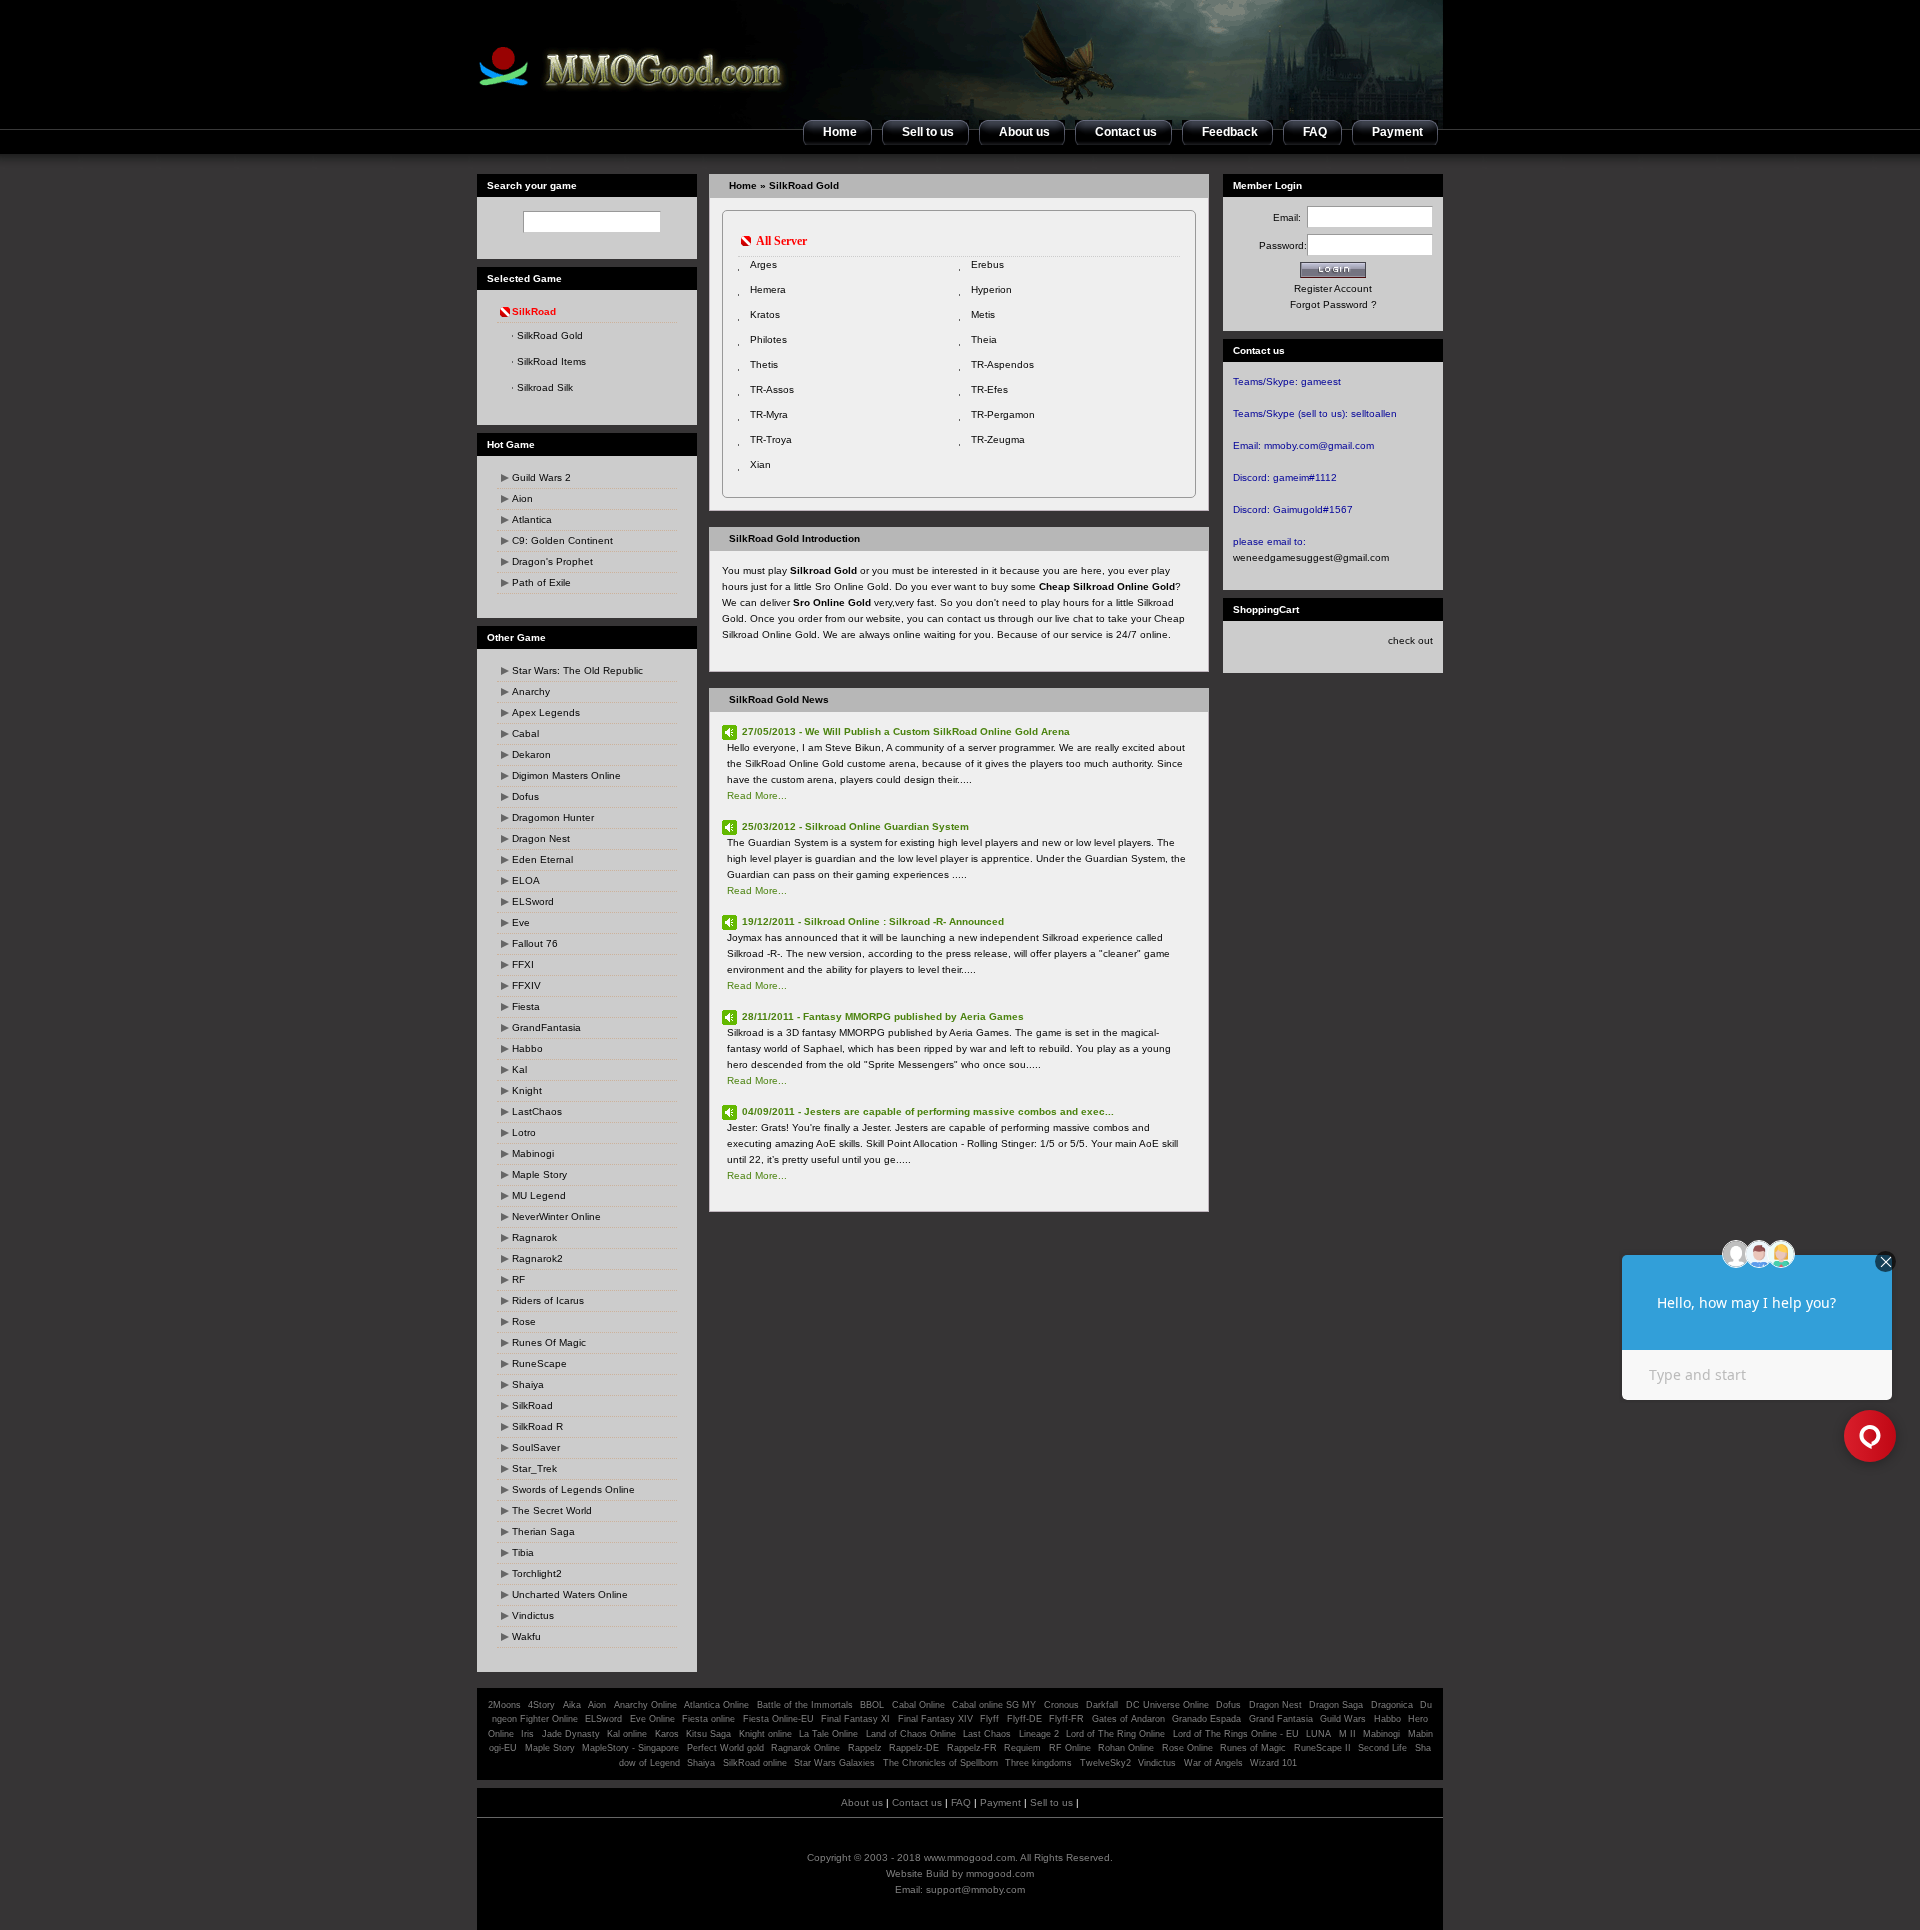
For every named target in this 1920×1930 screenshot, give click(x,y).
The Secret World (552, 1510)
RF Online (1070, 1748)
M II (1347, 1734)
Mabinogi (533, 1153)
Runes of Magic (1253, 1748)
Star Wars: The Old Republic (577, 670)
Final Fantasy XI (855, 1719)
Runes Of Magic (549, 1342)
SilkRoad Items (551, 361)
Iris (527, 1734)
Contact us (917, 1802)
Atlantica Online (716, 1705)
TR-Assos (772, 389)
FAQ (961, 1802)
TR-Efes (989, 389)
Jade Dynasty (571, 1734)
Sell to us (1051, 1802)
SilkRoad (532, 1405)
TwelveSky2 (1105, 1763)
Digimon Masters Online (566, 775)
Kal (519, 1069)
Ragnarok (534, 1237)
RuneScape (539, 1363)
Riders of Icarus (548, 1300)
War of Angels (1213, 1763)
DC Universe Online (1167, 1705)
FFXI (523, 964)
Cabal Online (918, 1705)
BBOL (872, 1705)
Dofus (525, 796)
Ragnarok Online (805, 1748)
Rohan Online (1126, 1748)
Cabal (525, 733)
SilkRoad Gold (550, 335)
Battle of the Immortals (805, 1705)
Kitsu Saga (708, 1734)
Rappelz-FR (972, 1748)
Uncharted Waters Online (570, 1594)
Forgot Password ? (1333, 304)
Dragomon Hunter (553, 817)
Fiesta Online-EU (778, 1719)
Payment (1000, 1802)
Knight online (765, 1734)
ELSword (533, 901)
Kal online (627, 1734)
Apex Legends (546, 712)
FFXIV (526, 985)
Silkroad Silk (545, 387)
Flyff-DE (1024, 1719)
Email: (1290, 217)
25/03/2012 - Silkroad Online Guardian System (855, 826)
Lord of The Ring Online (1115, 1734)
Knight (527, 1090)
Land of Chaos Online (911, 1734)
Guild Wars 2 (541, 477)
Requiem (1022, 1748)
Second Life (1382, 1748)
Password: (1283, 245)
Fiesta (526, 1006)
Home (743, 185)
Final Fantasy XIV (935, 1719)
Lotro (524, 1132)
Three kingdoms (1038, 1763)
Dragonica (1392, 1705)
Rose (524, 1321)
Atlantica (532, 519)
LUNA (1318, 1734)
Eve (521, 922)
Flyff (989, 1719)
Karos (667, 1734)
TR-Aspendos (1002, 364)
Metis (983, 314)
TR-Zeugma (998, 439)
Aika (572, 1705)
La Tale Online (828, 1734)
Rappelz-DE (914, 1748)
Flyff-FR (1066, 1719)
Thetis (764, 364)
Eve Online (652, 1719)
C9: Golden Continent (562, 540)
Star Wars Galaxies (834, 1763)
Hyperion (991, 289)
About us (862, 1802)
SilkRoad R (537, 1426)
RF (518, 1279)
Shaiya (528, 1384)
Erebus (987, 264)
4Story (541, 1705)
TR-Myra (769, 414)
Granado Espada (1206, 1719)
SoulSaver (536, 1447)
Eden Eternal (542, 859)
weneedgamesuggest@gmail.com (1311, 557)
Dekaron (531, 754)
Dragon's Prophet (552, 561)
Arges (763, 264)
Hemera (768, 289)
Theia (984, 339)
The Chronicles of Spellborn (940, 1763)
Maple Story (539, 1174)
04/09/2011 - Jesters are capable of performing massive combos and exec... (928, 1111)
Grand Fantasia (1281, 1719)
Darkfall (1102, 1705)
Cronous (1061, 1705)
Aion (522, 498)
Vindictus (533, 1615)
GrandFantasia (546, 1027)
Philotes (768, 339)
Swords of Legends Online (573, 1489)
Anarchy (531, 691)
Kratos (765, 314)
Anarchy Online (645, 1705)
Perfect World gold (725, 1748)
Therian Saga (543, 1531)
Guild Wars (1343, 1719)
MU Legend (539, 1195)
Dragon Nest (541, 838)
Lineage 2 (1039, 1734)
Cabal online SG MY (994, 1705)
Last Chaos (987, 1734)
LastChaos (537, 1111)
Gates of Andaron (1128, 1719)
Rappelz (865, 1748)
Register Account (1333, 288)
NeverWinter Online (556, 1216)
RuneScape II (1322, 1748)
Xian (760, 464)
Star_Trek (534, 1468)
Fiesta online (708, 1719)
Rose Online (1187, 1748)
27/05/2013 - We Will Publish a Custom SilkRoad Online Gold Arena (906, 731)
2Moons (504, 1705)
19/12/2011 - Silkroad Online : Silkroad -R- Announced (873, 921)
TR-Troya (771, 439)
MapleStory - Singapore (630, 1748)
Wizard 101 (1273, 1763)
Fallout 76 (535, 943)
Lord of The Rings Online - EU (1236, 1734)
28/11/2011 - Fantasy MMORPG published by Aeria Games (883, 1016)
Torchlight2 (537, 1573)
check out (1410, 640)
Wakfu (526, 1636)
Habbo (527, 1048)
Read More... (757, 795)
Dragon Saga (1337, 1705)
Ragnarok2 (537, 1258)
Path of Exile (541, 582)
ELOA (526, 880)
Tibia (523, 1552)
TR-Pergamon (1003, 414)
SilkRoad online (755, 1763)
